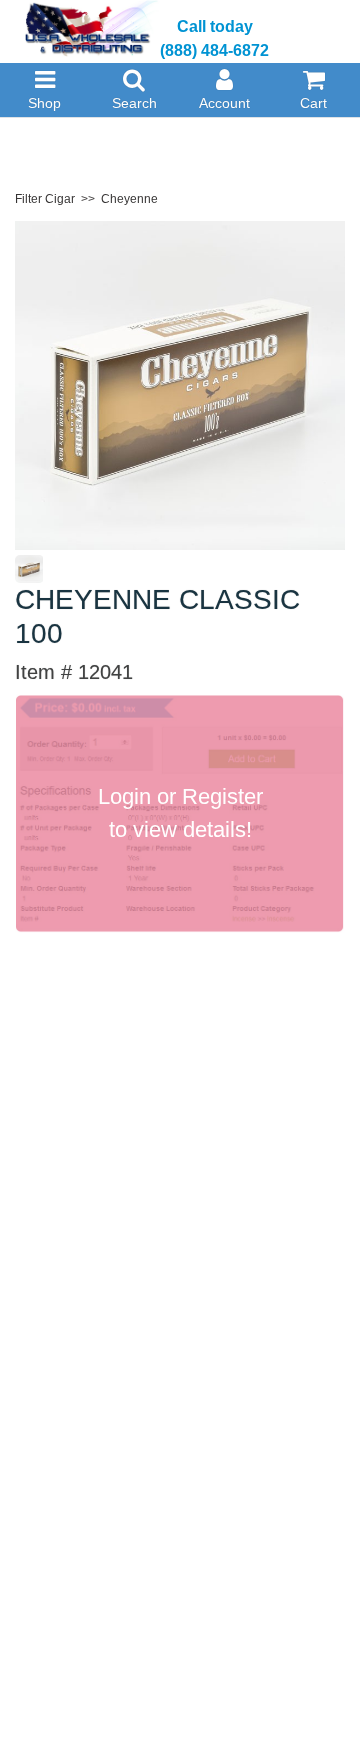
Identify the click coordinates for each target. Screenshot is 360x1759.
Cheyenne (129, 199)
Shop (44, 103)
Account (224, 103)
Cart (313, 103)
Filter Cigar (45, 199)
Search (134, 103)
